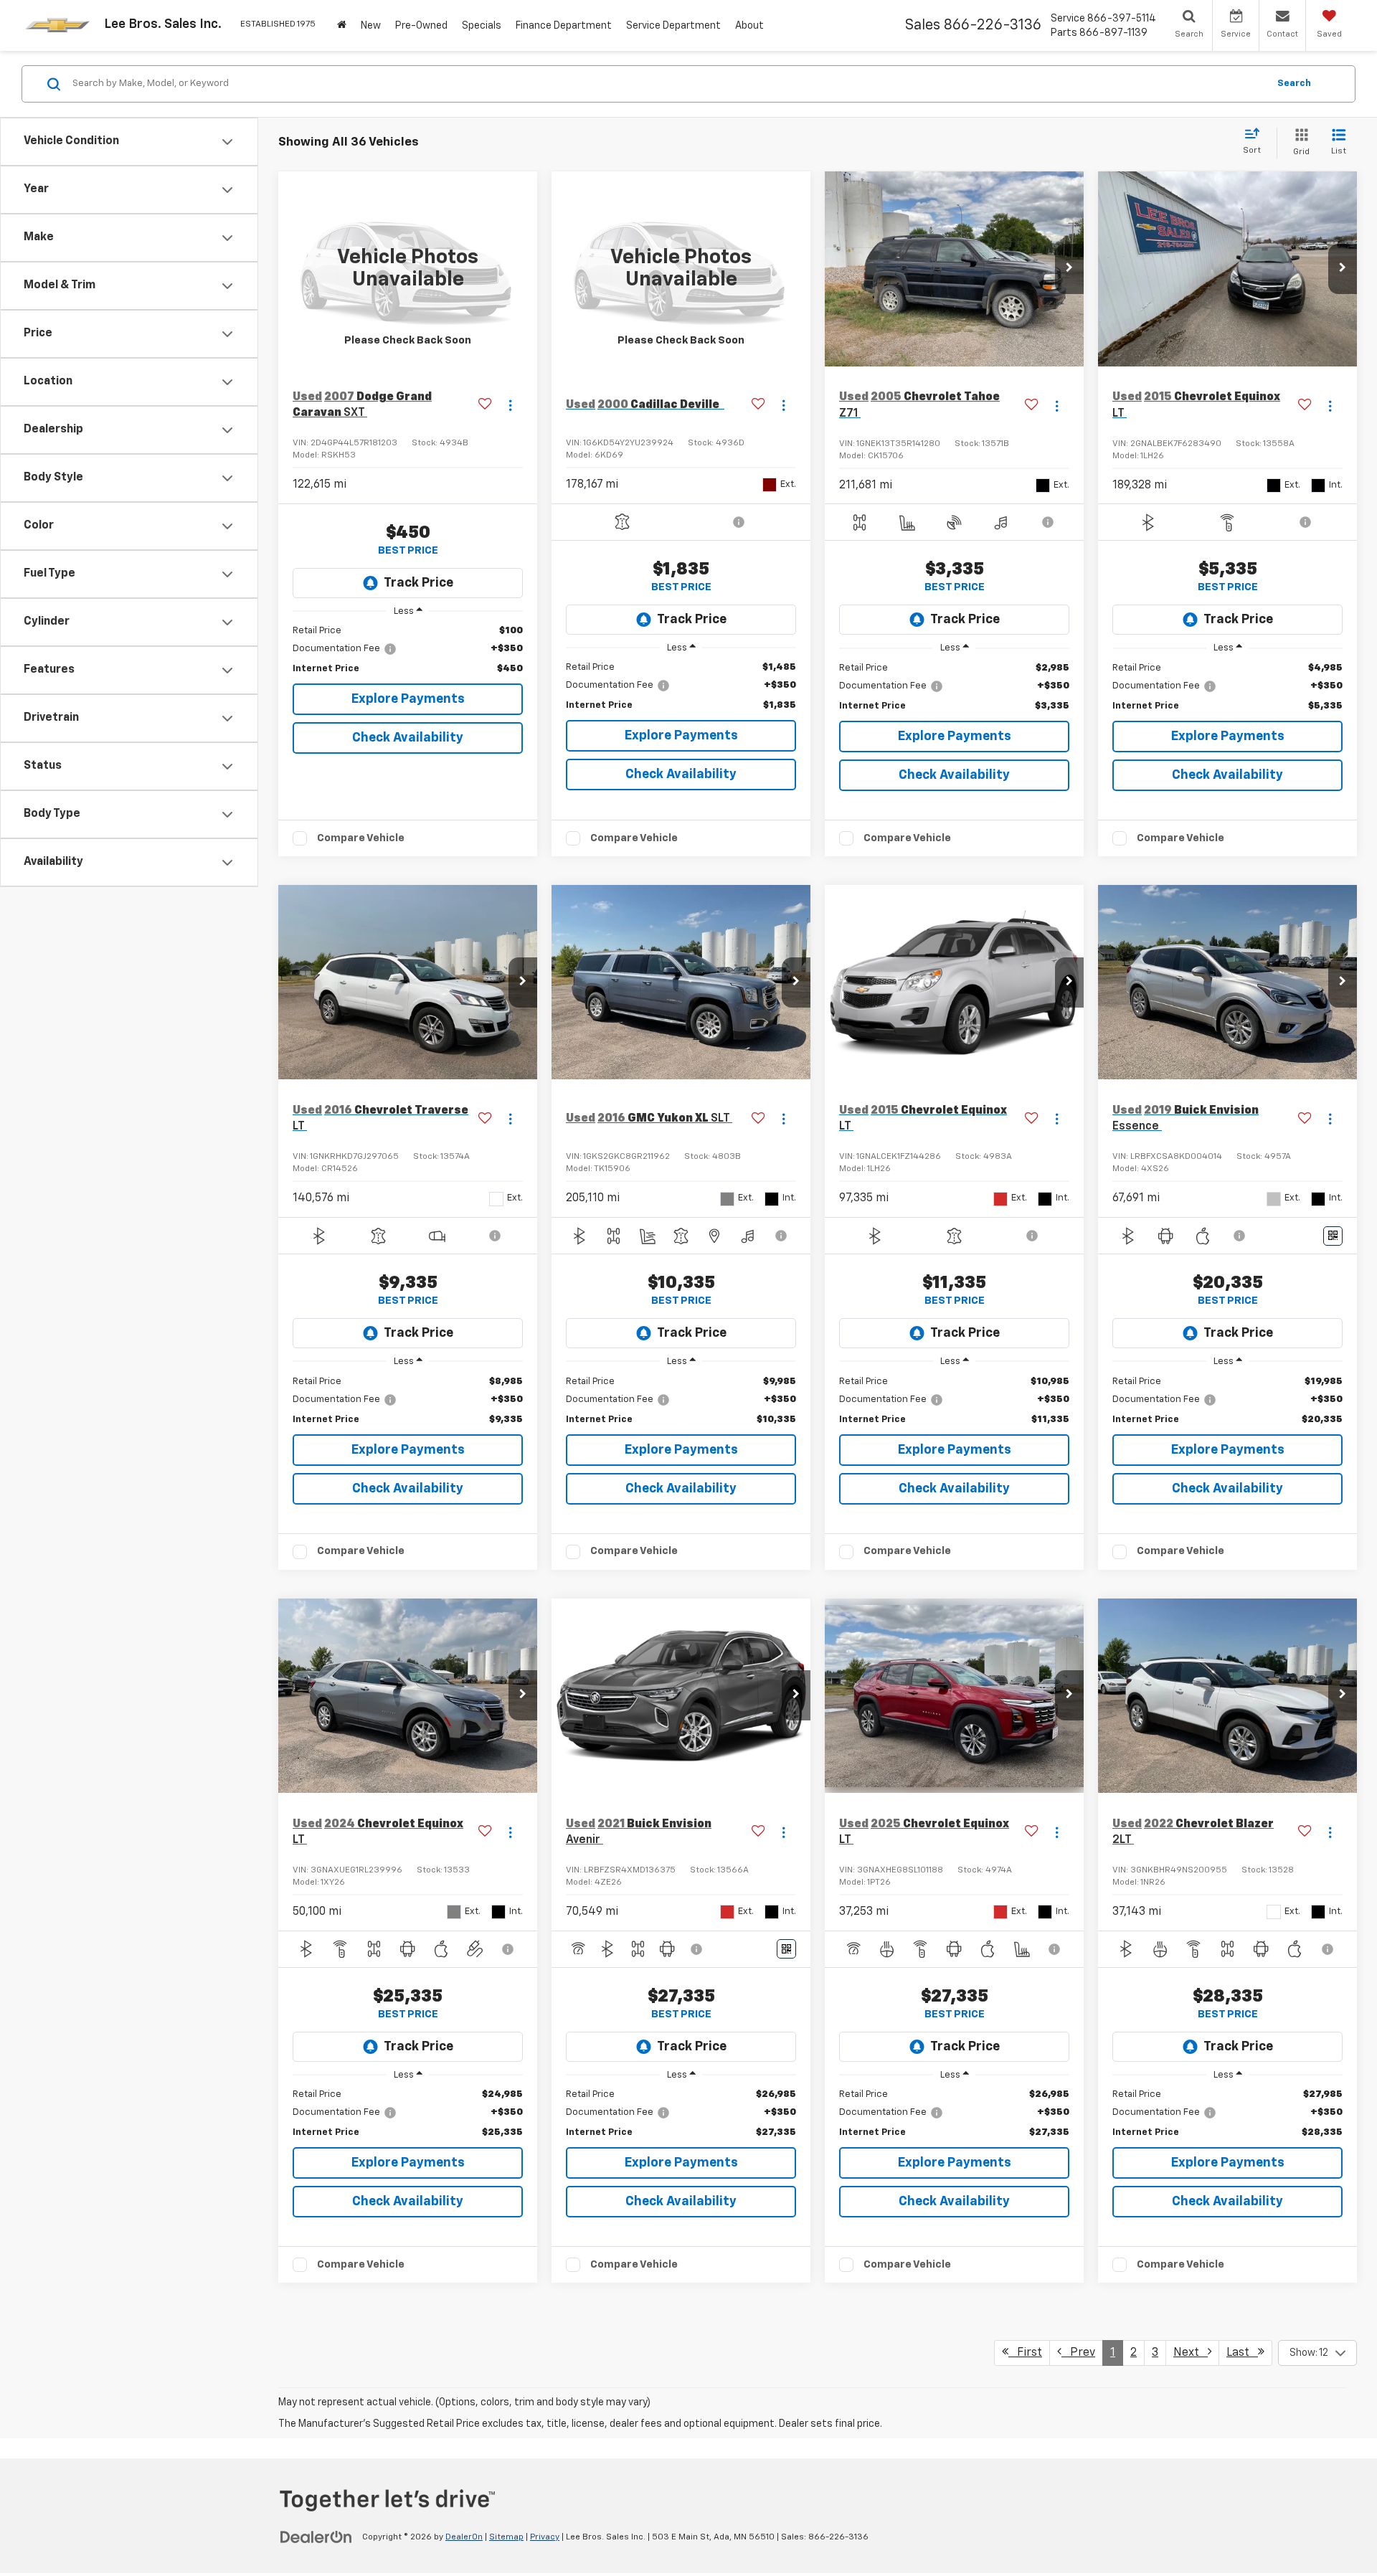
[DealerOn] (316, 2537)
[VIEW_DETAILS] (408, 269)
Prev (1078, 2353)
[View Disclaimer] (740, 522)
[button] (1069, 269)
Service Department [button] (673, 26)
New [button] (371, 26)
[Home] (342, 25)
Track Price (418, 583)
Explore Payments (408, 699)
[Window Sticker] (1333, 1236)
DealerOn (464, 2537)
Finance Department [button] (564, 26)
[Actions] (510, 406)
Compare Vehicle (361, 838)
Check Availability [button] (408, 738)
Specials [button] (482, 26)
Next (1191, 2353)
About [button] (749, 26)
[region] (408, 650)
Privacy (545, 2537)
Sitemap (506, 2537)
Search (1294, 84)
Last (1242, 2353)
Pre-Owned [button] (421, 26)
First (1025, 2353)
